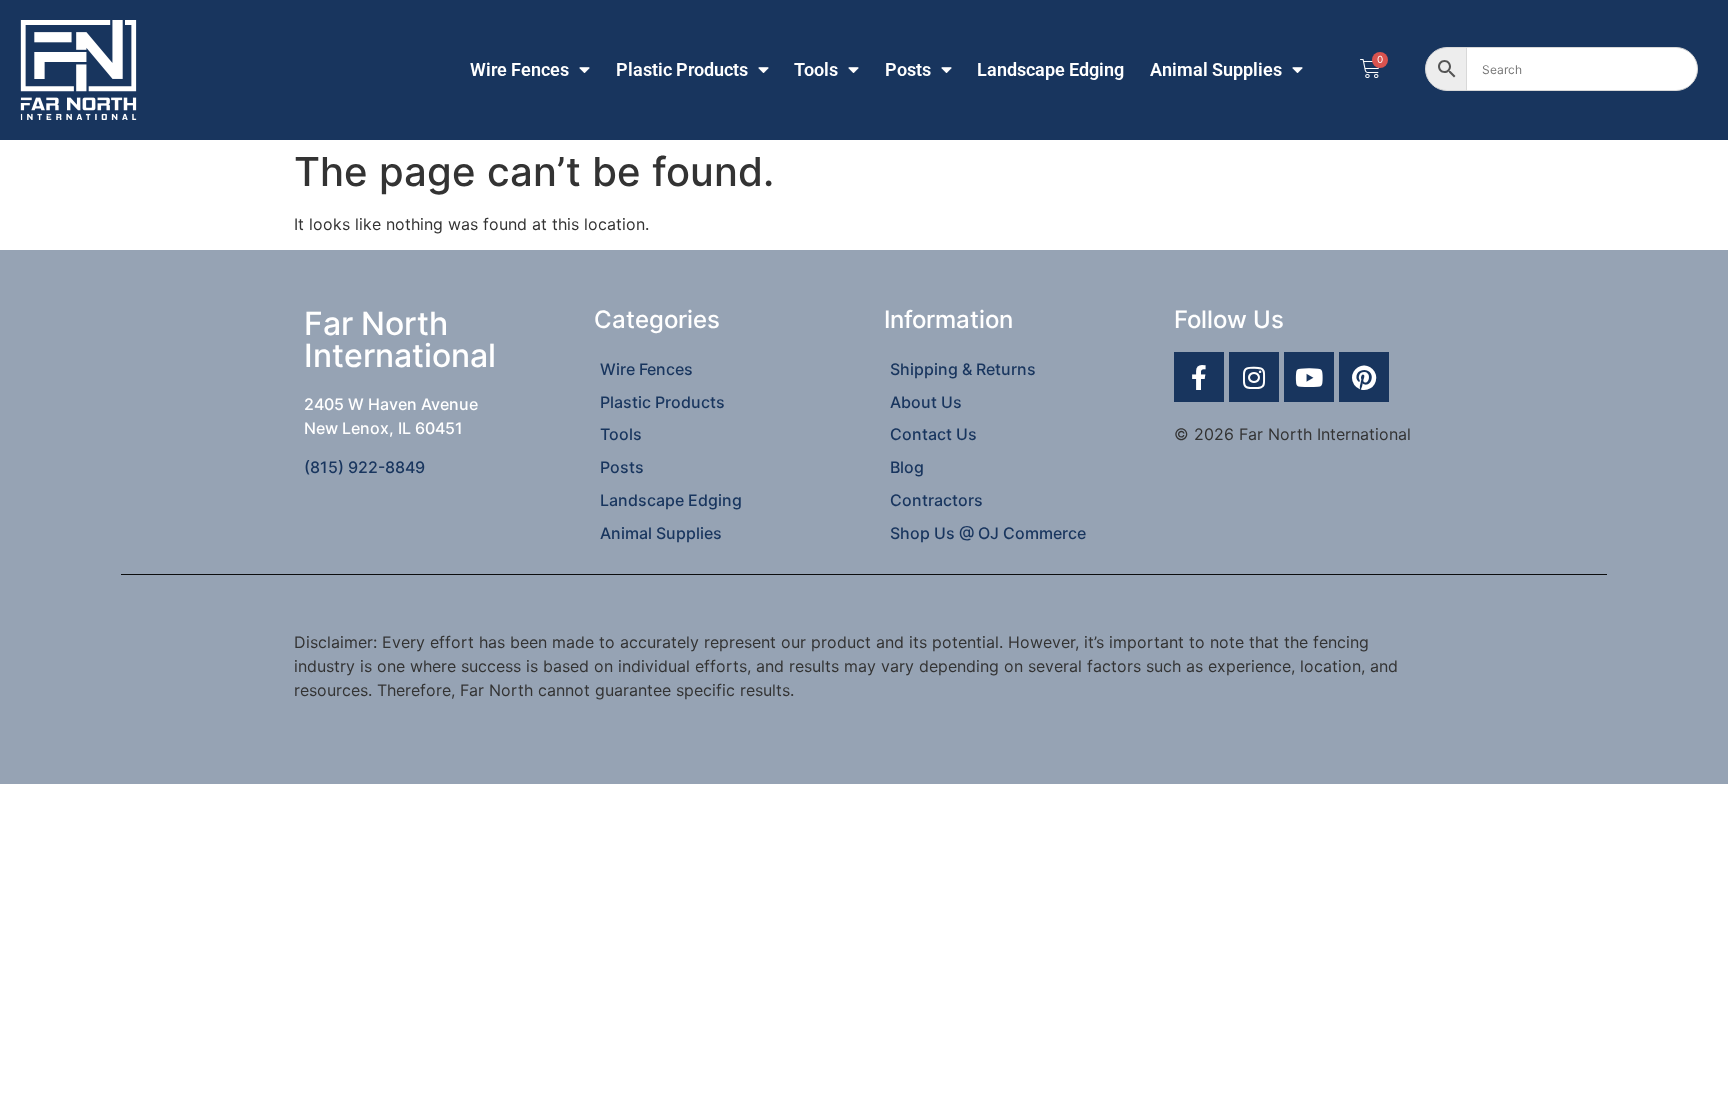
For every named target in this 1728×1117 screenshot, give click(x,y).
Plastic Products (682, 70)
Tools (816, 70)
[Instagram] (1254, 377)
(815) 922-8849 (364, 467)
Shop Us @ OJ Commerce (988, 533)
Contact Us (933, 434)
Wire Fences (519, 70)
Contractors (936, 500)
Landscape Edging (1050, 70)
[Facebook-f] (1199, 377)
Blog (907, 467)
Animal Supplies (1216, 70)
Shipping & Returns (963, 369)
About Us (926, 402)
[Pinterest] (1364, 377)
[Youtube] (1309, 377)
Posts (908, 70)
